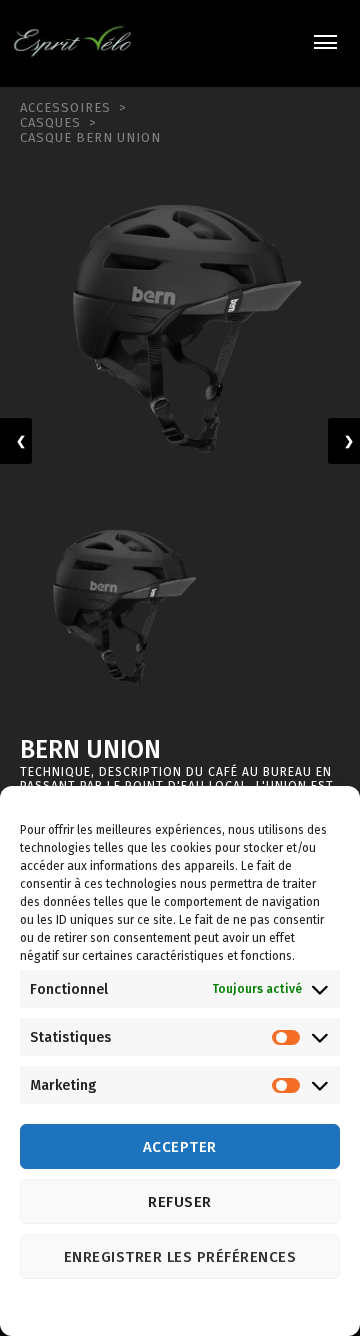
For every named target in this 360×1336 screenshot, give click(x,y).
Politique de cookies (160, 1309)
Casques (50, 122)
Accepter (180, 1147)
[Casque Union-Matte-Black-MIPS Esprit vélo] (180, 325)
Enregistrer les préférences (180, 1257)
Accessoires (65, 107)
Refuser (180, 1202)
